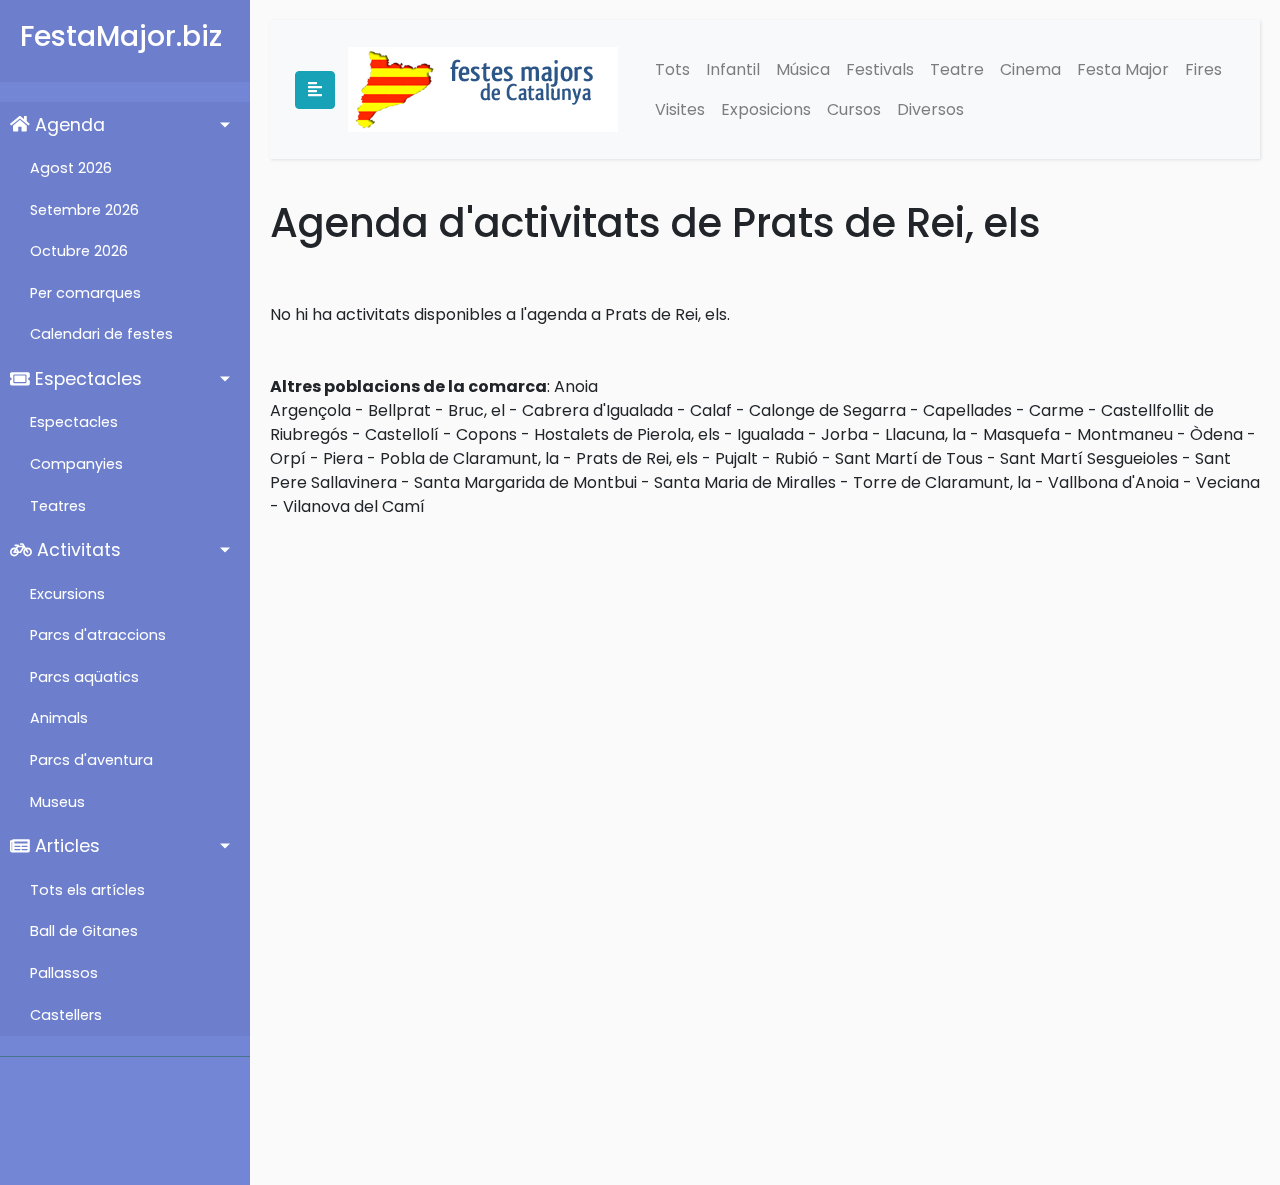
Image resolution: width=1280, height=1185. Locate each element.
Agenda (67, 125)
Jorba (844, 434)
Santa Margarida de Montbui (525, 482)
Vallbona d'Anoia (1113, 482)
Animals (59, 718)
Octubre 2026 (79, 251)
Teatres (58, 506)
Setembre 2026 (84, 210)
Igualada (770, 434)
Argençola (310, 410)
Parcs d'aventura (91, 760)
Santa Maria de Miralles (745, 482)
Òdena (1216, 434)
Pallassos (64, 973)
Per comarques (85, 293)
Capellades (967, 410)
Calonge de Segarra (827, 410)
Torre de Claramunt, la (942, 482)
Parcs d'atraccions (98, 635)
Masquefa (1021, 434)
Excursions (67, 594)
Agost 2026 (71, 168)
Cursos (854, 109)
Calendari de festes (101, 334)
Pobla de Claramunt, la (469, 458)
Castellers (66, 1015)
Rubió (796, 458)
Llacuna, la (925, 434)
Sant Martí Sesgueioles (1089, 458)
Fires (1203, 69)
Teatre (957, 69)
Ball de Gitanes (84, 931)
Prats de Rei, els (637, 458)
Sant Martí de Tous (909, 458)
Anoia (576, 386)
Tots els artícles (87, 890)
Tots (672, 69)
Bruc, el (476, 410)
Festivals (880, 69)
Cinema (1030, 69)
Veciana (1228, 482)
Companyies (76, 464)
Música (803, 69)
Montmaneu (1125, 434)
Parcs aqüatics (84, 677)
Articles (65, 846)
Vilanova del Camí (354, 506)
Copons (486, 434)
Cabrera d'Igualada (597, 410)
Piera (343, 458)
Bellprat (399, 410)
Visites (680, 109)
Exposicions (766, 109)
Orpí (288, 458)
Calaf (711, 410)
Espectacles (86, 379)
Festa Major (1123, 69)
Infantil (733, 69)
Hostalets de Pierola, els (627, 434)
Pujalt (736, 458)
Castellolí (402, 434)
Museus (57, 802)
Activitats (76, 550)
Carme (1056, 410)
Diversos (930, 109)
